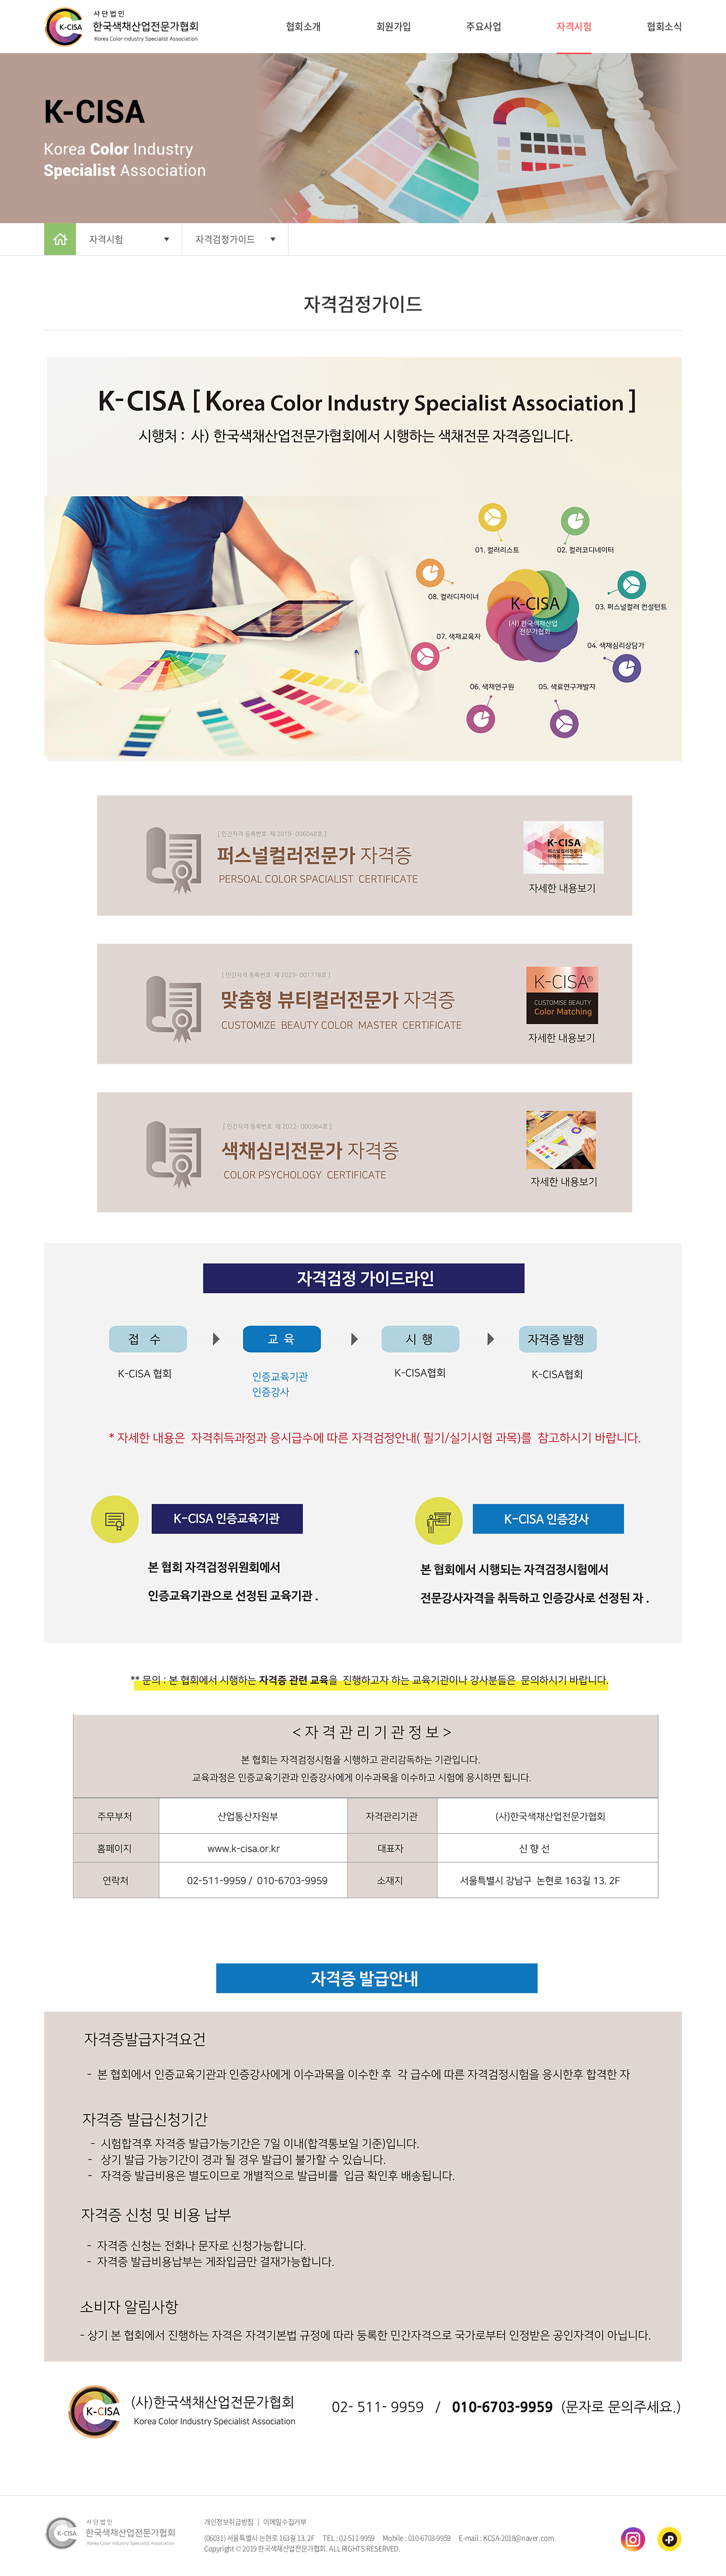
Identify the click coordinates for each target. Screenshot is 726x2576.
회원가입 (394, 26)
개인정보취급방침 (229, 2522)
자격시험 (574, 26)
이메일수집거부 (285, 2522)
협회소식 (664, 26)
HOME (60, 239)
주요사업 (484, 26)
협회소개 (303, 26)
